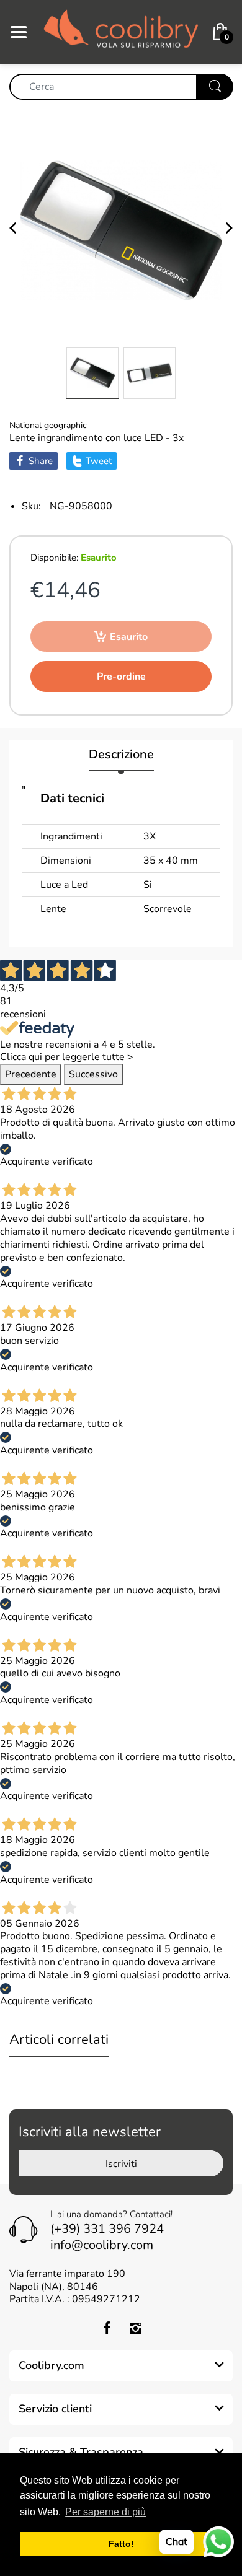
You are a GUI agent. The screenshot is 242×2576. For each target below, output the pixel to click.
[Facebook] (107, 2328)
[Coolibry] (121, 31)
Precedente (31, 1074)
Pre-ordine (121, 677)
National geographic (48, 425)
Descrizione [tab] (121, 755)
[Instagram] (135, 2328)
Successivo (93, 1074)
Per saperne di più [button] (105, 2512)
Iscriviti (121, 2164)
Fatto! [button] (121, 2544)
